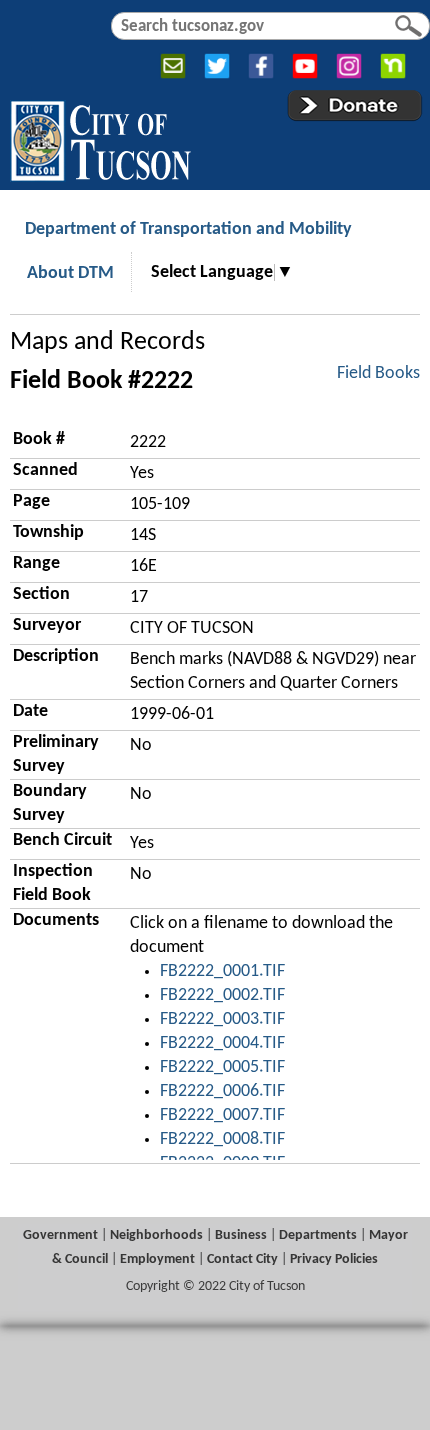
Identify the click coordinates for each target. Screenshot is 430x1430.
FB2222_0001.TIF (222, 971)
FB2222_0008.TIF (222, 1139)
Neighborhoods (156, 1235)
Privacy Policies (334, 1259)
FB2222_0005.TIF (222, 1067)
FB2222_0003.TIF (222, 1019)
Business (241, 1235)
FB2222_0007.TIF (222, 1115)
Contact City (242, 1259)
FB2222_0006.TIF (222, 1091)
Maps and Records (107, 342)
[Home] (100, 137)
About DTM (70, 273)
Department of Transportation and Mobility (188, 229)
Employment (157, 1259)
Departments (318, 1235)
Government (60, 1235)
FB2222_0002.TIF (222, 995)
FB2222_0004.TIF (222, 1043)
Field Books (378, 373)
